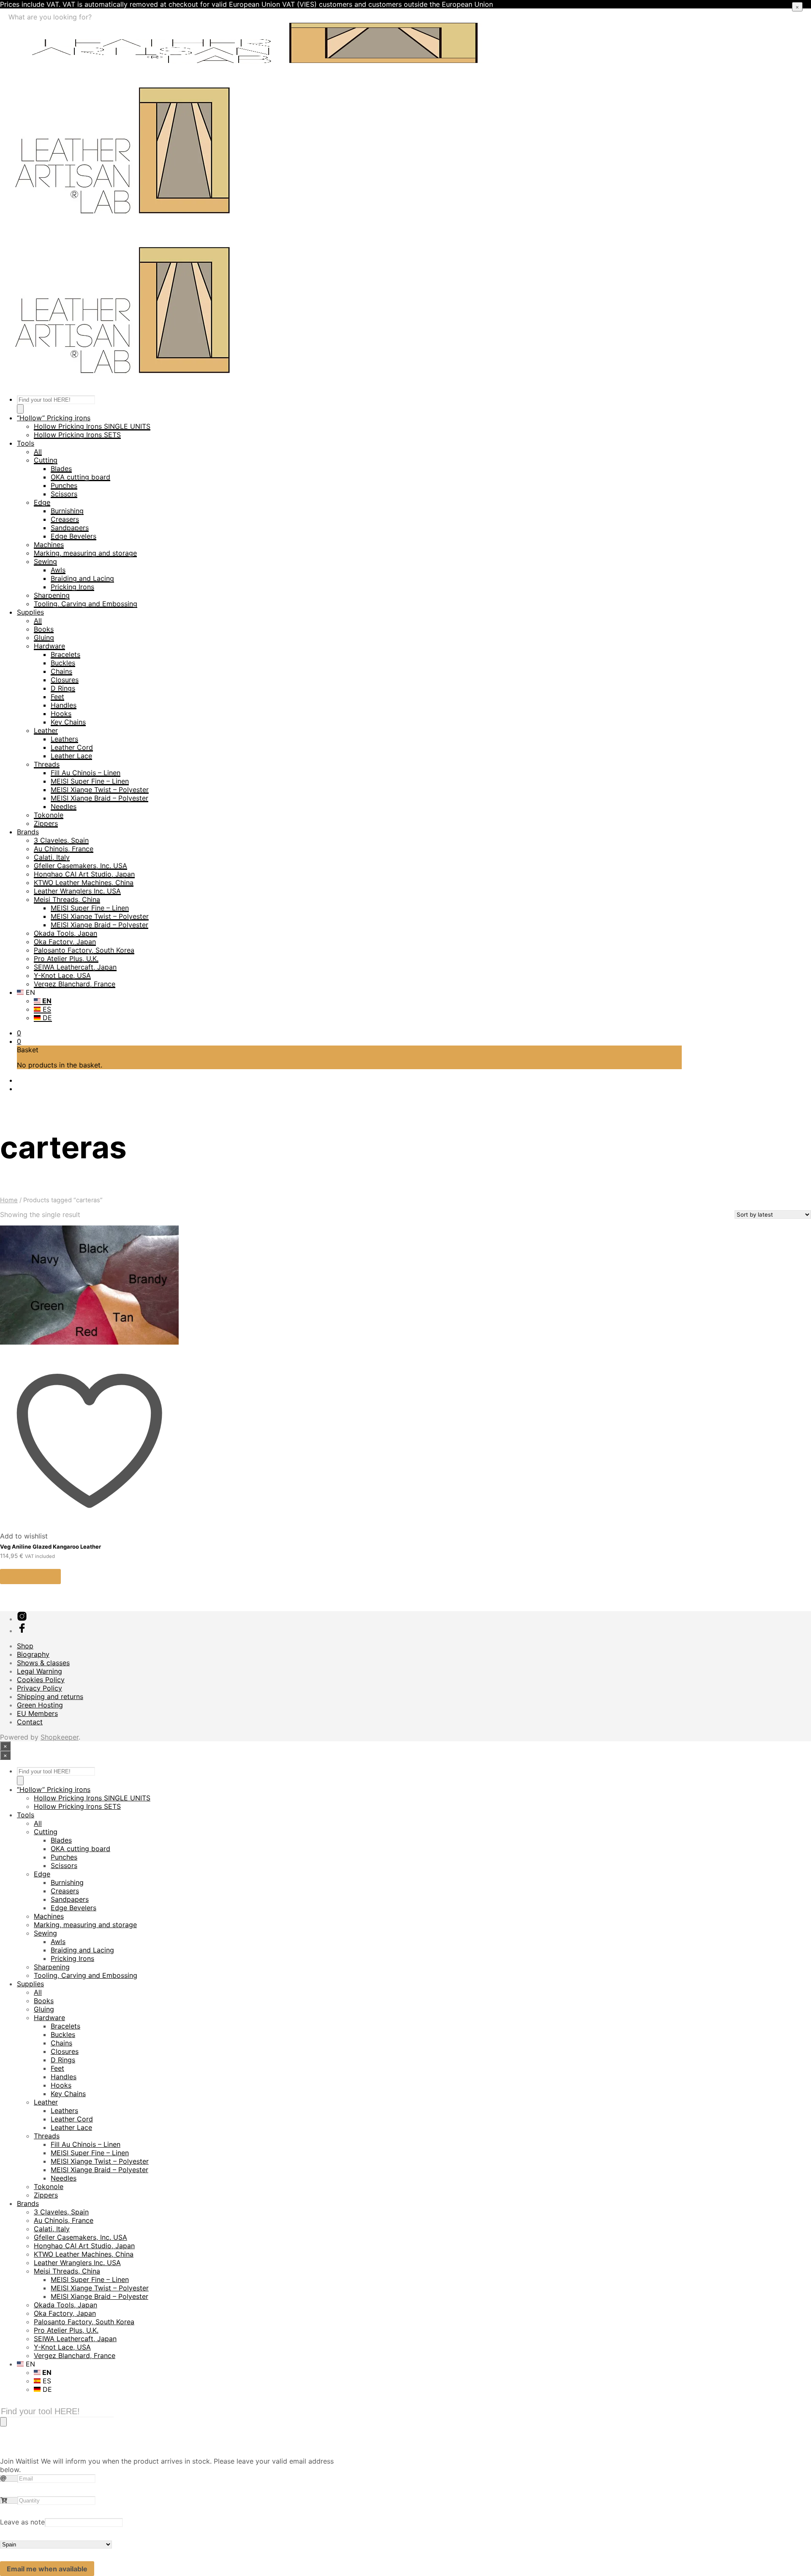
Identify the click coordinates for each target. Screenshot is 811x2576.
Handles (64, 705)
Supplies (30, 612)
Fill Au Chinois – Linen (86, 773)
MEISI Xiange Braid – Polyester (99, 798)
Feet (57, 697)
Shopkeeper (60, 1737)
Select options (30, 1577)
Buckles (63, 663)
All (38, 452)
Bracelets (65, 654)
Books (44, 629)
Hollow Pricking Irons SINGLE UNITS (92, 426)
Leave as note (22, 2522)
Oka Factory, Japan (65, 942)
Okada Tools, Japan (65, 933)
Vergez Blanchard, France (75, 984)
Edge (42, 502)
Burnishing (67, 511)
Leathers (64, 739)
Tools (26, 443)
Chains (61, 671)
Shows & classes (43, 1663)
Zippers (46, 823)
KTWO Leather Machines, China (84, 882)
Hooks (61, 713)
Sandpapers (70, 528)
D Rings (63, 688)
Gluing (44, 637)
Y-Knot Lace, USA (62, 975)
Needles (64, 806)
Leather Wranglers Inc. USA (77, 891)
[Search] (20, 409)
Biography (33, 1654)
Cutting (46, 460)
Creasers (65, 519)
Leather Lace (71, 756)
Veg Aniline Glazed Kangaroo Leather (50, 1547)
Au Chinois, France (64, 849)
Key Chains (68, 722)
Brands (28, 832)
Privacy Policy (39, 1688)
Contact (30, 1722)
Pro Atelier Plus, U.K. (66, 959)
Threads (47, 764)
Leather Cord (72, 747)
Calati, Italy (52, 857)
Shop (25, 1646)
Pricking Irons (72, 587)
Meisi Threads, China (67, 899)
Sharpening (52, 595)
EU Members (37, 1713)
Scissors (64, 494)
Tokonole (49, 815)
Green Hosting (40, 1705)
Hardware (49, 646)
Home (9, 1200)
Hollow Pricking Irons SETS (77, 435)
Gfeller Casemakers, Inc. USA (80, 866)
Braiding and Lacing (82, 578)
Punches (64, 485)
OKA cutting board (80, 477)
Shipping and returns (50, 1696)
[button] (19, 1033)
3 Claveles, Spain (61, 840)
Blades (61, 468)
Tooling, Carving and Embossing (86, 604)
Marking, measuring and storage (85, 553)
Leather (46, 730)
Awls (58, 570)
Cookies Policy (41, 1680)
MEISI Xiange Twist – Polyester (100, 790)
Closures (65, 680)
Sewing (45, 561)
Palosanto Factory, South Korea (84, 950)
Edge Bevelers (73, 536)
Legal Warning (39, 1671)
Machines (49, 545)
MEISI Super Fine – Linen (90, 781)
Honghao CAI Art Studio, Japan (84, 874)
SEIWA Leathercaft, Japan (75, 967)
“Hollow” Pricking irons (54, 418)
